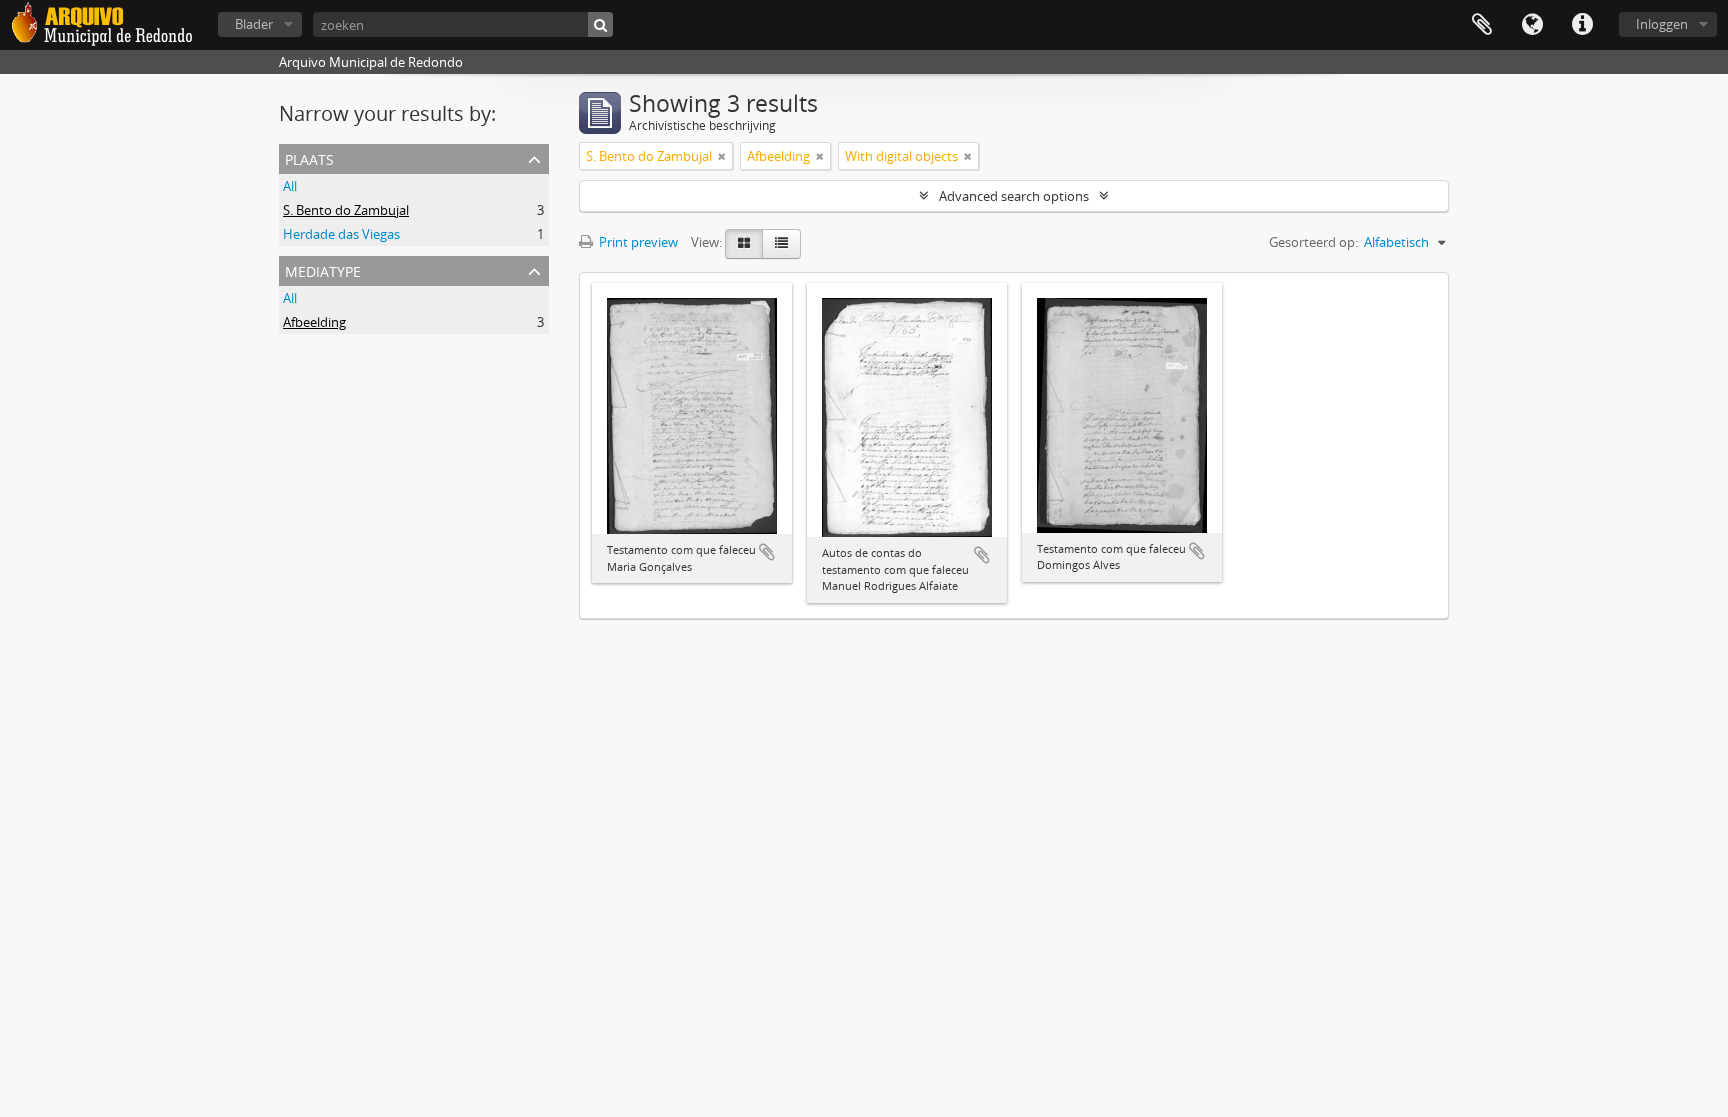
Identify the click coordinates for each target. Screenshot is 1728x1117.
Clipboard (1482, 25)
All (290, 186)
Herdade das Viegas (341, 234)
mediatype (323, 269)
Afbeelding (314, 322)
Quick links (1582, 25)
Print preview (637, 242)
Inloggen (1662, 24)
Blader (254, 24)
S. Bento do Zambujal (346, 210)
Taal (1532, 25)
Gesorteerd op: (1313, 242)
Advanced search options (1014, 196)
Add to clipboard (767, 552)
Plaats (309, 157)
